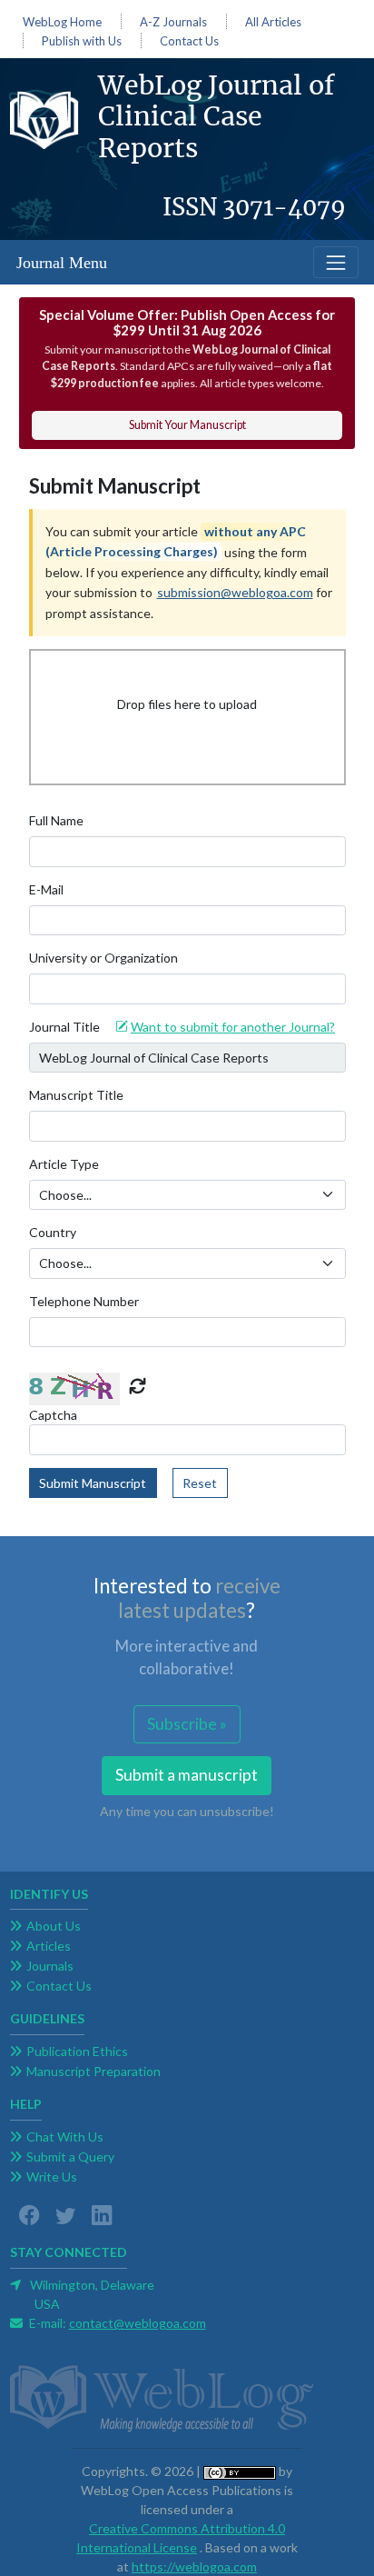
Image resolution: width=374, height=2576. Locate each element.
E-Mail (46, 889)
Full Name (56, 820)
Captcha (53, 1415)
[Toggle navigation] (335, 262)
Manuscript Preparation (93, 2071)
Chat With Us (65, 2137)
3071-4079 (284, 207)
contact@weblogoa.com (138, 2323)
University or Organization (103, 958)
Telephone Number (84, 1301)
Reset (200, 1483)
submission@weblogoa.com (235, 592)
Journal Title (64, 1027)
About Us (54, 1926)
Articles (49, 1946)
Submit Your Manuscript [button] (187, 425)
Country (53, 1232)
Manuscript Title (76, 1095)
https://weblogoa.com (194, 2566)
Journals (50, 1966)
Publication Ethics (77, 2051)
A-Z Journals (173, 22)
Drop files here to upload (187, 704)
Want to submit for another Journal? (233, 1027)
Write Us (52, 2177)
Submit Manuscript (93, 1483)
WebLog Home (62, 22)
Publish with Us (82, 41)
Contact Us (189, 41)
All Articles (273, 22)
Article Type (64, 1164)
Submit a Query (70, 2157)
